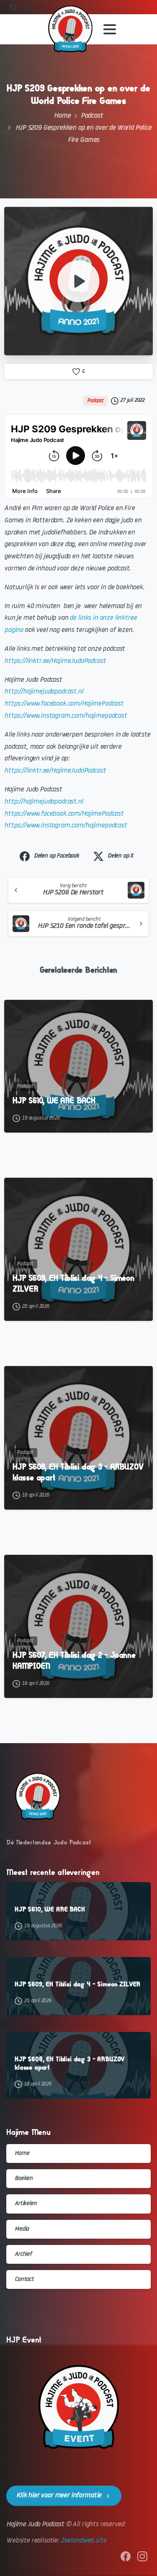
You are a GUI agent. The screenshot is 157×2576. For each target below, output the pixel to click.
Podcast (92, 116)
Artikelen (26, 2204)
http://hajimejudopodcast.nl (44, 692)
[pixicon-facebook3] (126, 2557)
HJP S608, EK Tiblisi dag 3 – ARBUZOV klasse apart (78, 1472)
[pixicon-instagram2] (142, 2557)
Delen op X (120, 856)
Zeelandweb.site (84, 2541)
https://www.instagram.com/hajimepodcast (66, 716)
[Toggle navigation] (110, 29)
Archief (23, 2254)
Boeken (24, 2179)
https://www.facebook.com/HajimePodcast (64, 704)
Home (62, 116)
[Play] (79, 281)
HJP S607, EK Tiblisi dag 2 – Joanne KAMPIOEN (74, 1660)
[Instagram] (28, 7)
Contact (24, 2279)
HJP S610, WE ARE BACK (54, 1101)
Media (22, 2229)
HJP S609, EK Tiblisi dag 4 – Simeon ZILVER (73, 1283)
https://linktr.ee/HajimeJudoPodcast (55, 661)
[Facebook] (13, 7)
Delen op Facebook (57, 856)
